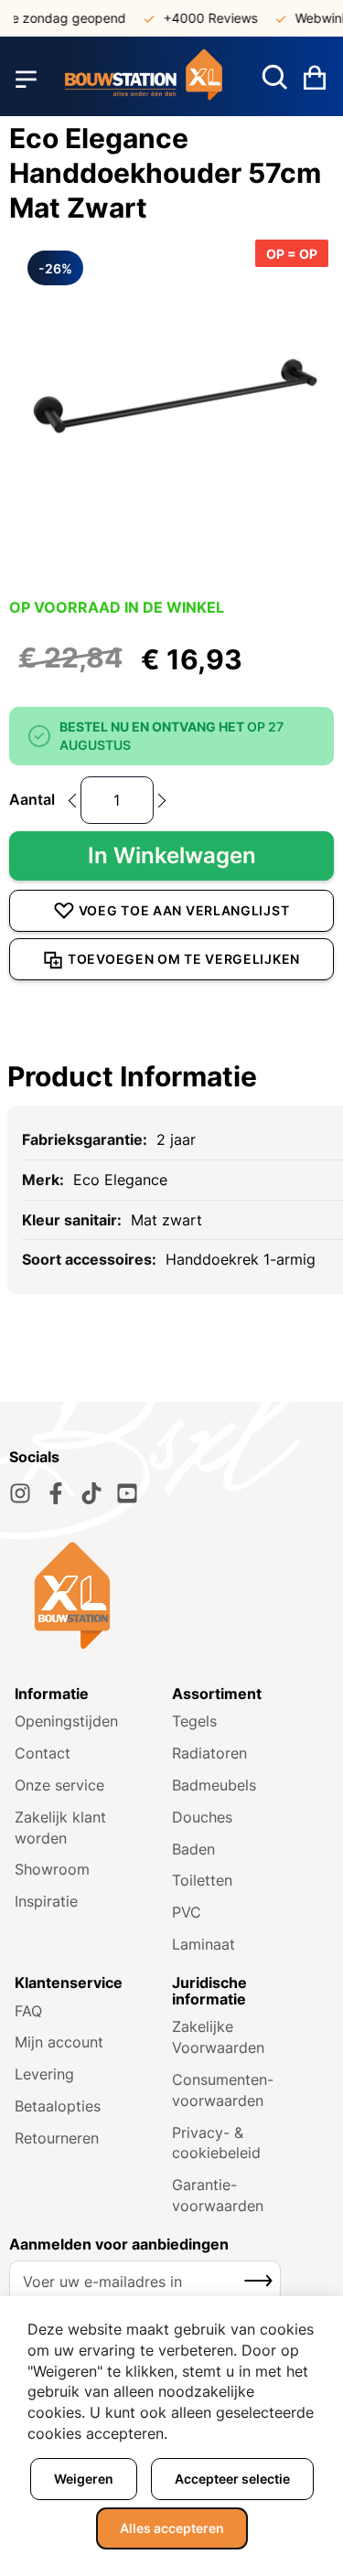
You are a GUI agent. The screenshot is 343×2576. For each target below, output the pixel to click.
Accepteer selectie (232, 2479)
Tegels (194, 1721)
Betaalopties (58, 2106)
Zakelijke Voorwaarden (218, 2037)
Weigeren (84, 2479)
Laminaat (204, 1944)
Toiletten (202, 1880)
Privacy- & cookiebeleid (216, 2143)
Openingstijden (66, 1721)
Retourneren (57, 2138)
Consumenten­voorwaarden (223, 2090)
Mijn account (59, 2042)
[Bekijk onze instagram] (20, 1493)
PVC (187, 1912)
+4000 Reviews (203, 18)
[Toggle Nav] (26, 80)
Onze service (59, 1785)
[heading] (171, 1076)
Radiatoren (209, 1753)
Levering (44, 2074)
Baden (193, 1849)
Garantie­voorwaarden (218, 2195)
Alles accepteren (172, 2528)
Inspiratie (46, 1901)
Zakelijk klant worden (60, 1828)
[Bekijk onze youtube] (127, 1493)
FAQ (28, 2011)
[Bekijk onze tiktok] (91, 1493)
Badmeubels (214, 1785)
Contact (43, 1753)
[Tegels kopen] (144, 79)
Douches (202, 1817)
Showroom (52, 1869)
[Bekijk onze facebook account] (56, 1493)
